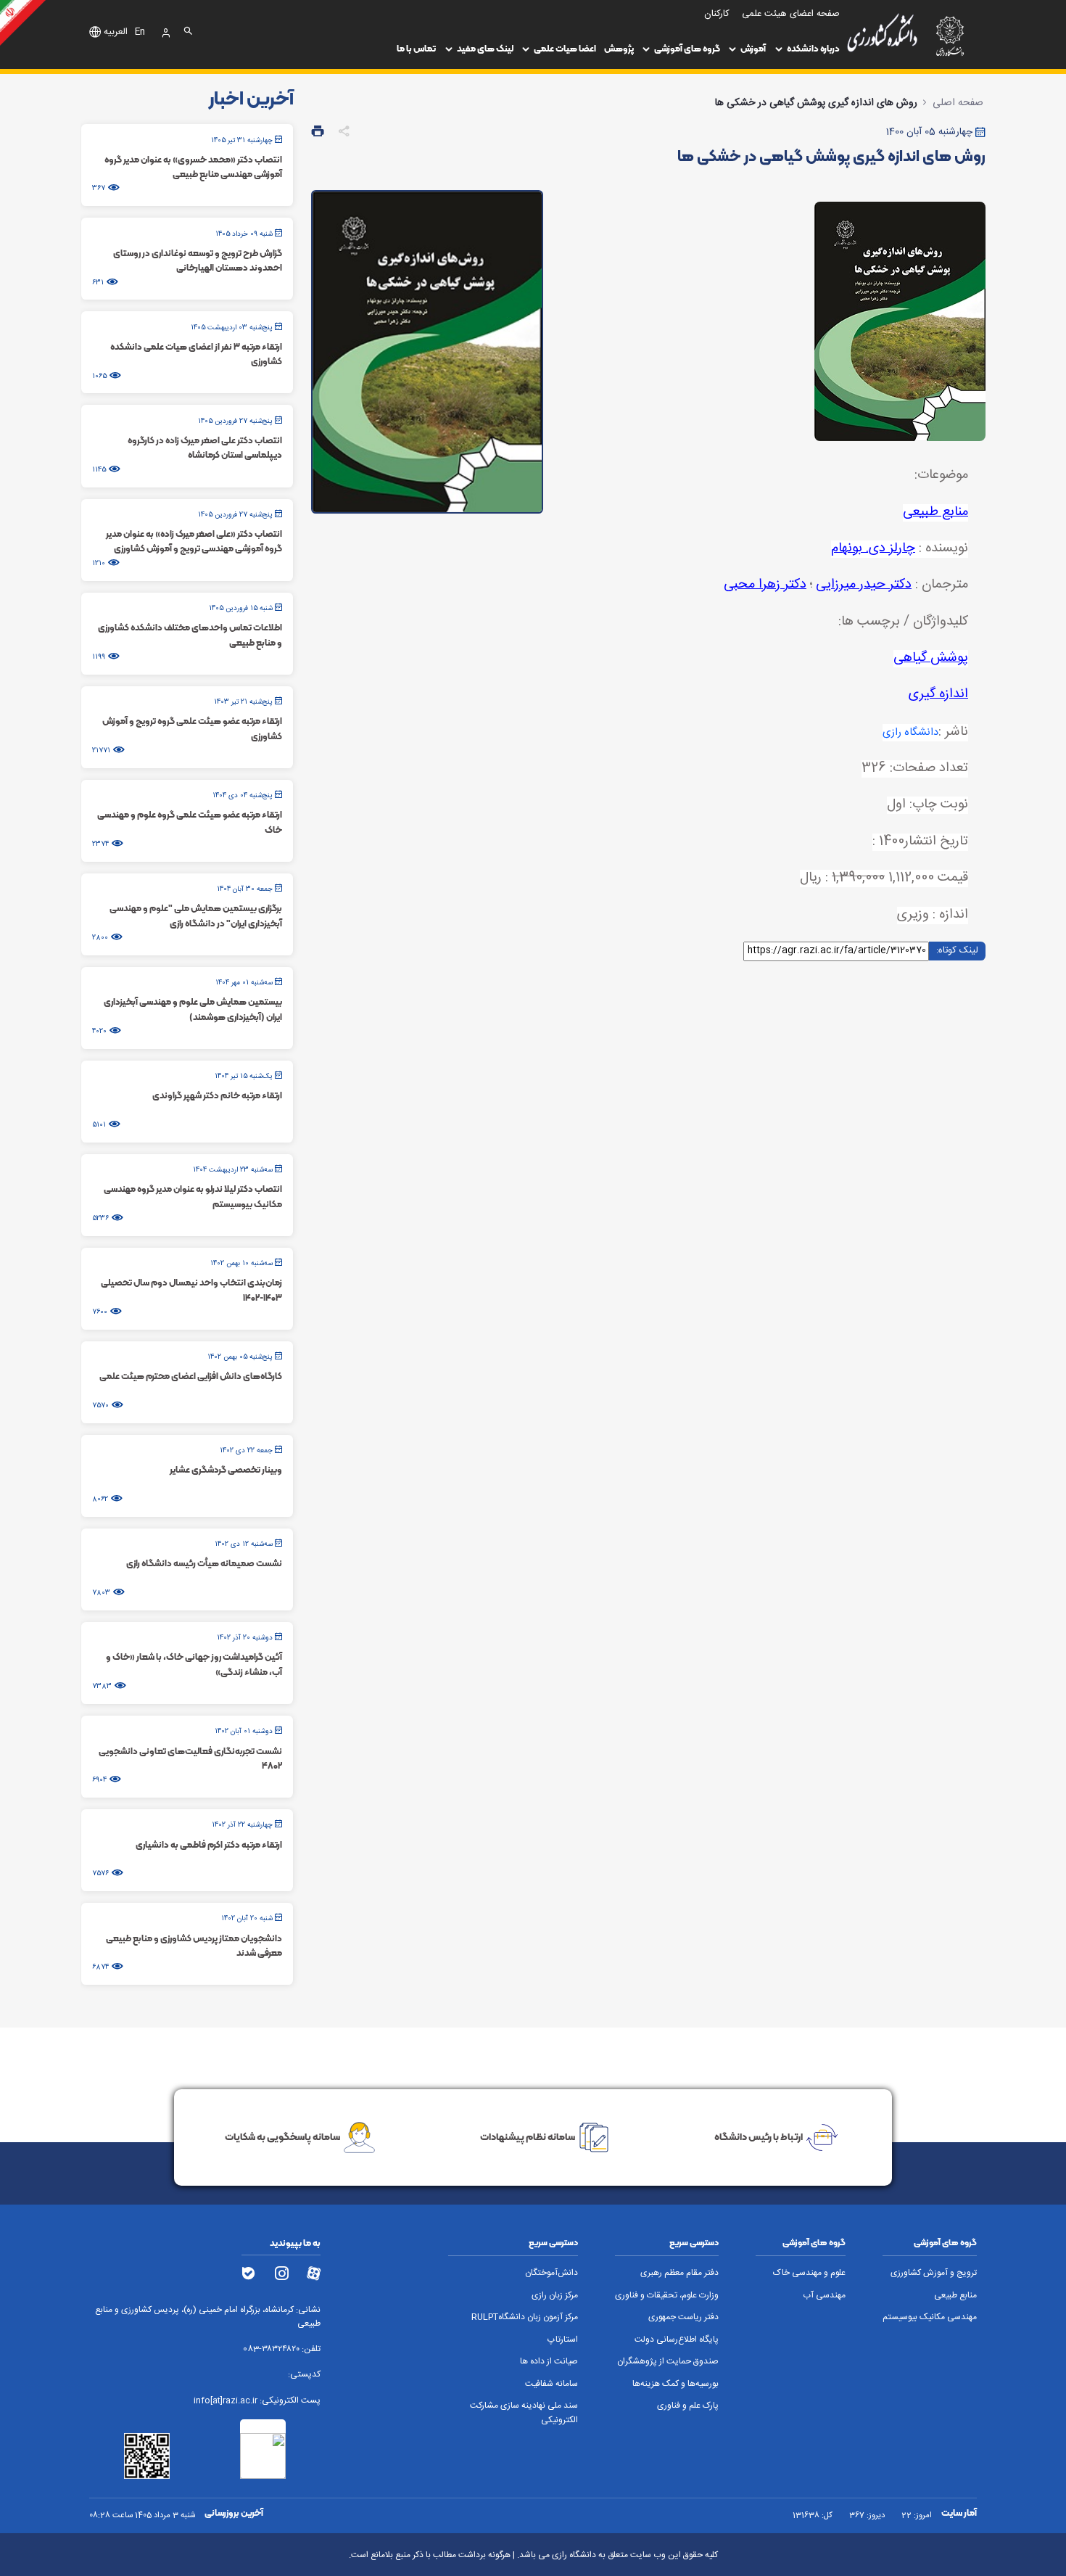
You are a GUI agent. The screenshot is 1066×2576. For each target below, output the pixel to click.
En (140, 33)
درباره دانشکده (813, 48)
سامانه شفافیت (551, 2384)
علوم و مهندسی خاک (809, 2273)
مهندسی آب (824, 2296)
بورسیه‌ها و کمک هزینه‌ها (675, 2384)
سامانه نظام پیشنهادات (528, 2136)
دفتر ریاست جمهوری (683, 2317)
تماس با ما (416, 48)
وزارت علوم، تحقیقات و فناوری (667, 2296)
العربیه (116, 33)
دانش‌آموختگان (551, 2273)
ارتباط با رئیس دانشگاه (759, 2136)
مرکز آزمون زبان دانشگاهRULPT (525, 2317)
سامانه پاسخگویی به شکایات (282, 2136)
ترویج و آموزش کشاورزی (934, 2273)
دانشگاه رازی (910, 733)
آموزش (753, 48)
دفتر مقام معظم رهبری (679, 2273)
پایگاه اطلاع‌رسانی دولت (677, 2340)
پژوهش (619, 48)
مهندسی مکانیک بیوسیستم (930, 2317)
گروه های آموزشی (687, 48)
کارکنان (717, 14)
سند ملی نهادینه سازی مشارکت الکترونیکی (524, 2413)
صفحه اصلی (958, 103)
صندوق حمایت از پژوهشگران (668, 2362)
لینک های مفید (485, 48)
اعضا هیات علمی (565, 48)
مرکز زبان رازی (555, 2296)
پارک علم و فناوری (688, 2406)
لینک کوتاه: (957, 950)
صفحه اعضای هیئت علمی (791, 14)
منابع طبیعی (955, 2296)
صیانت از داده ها (549, 2362)
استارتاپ (563, 2340)
